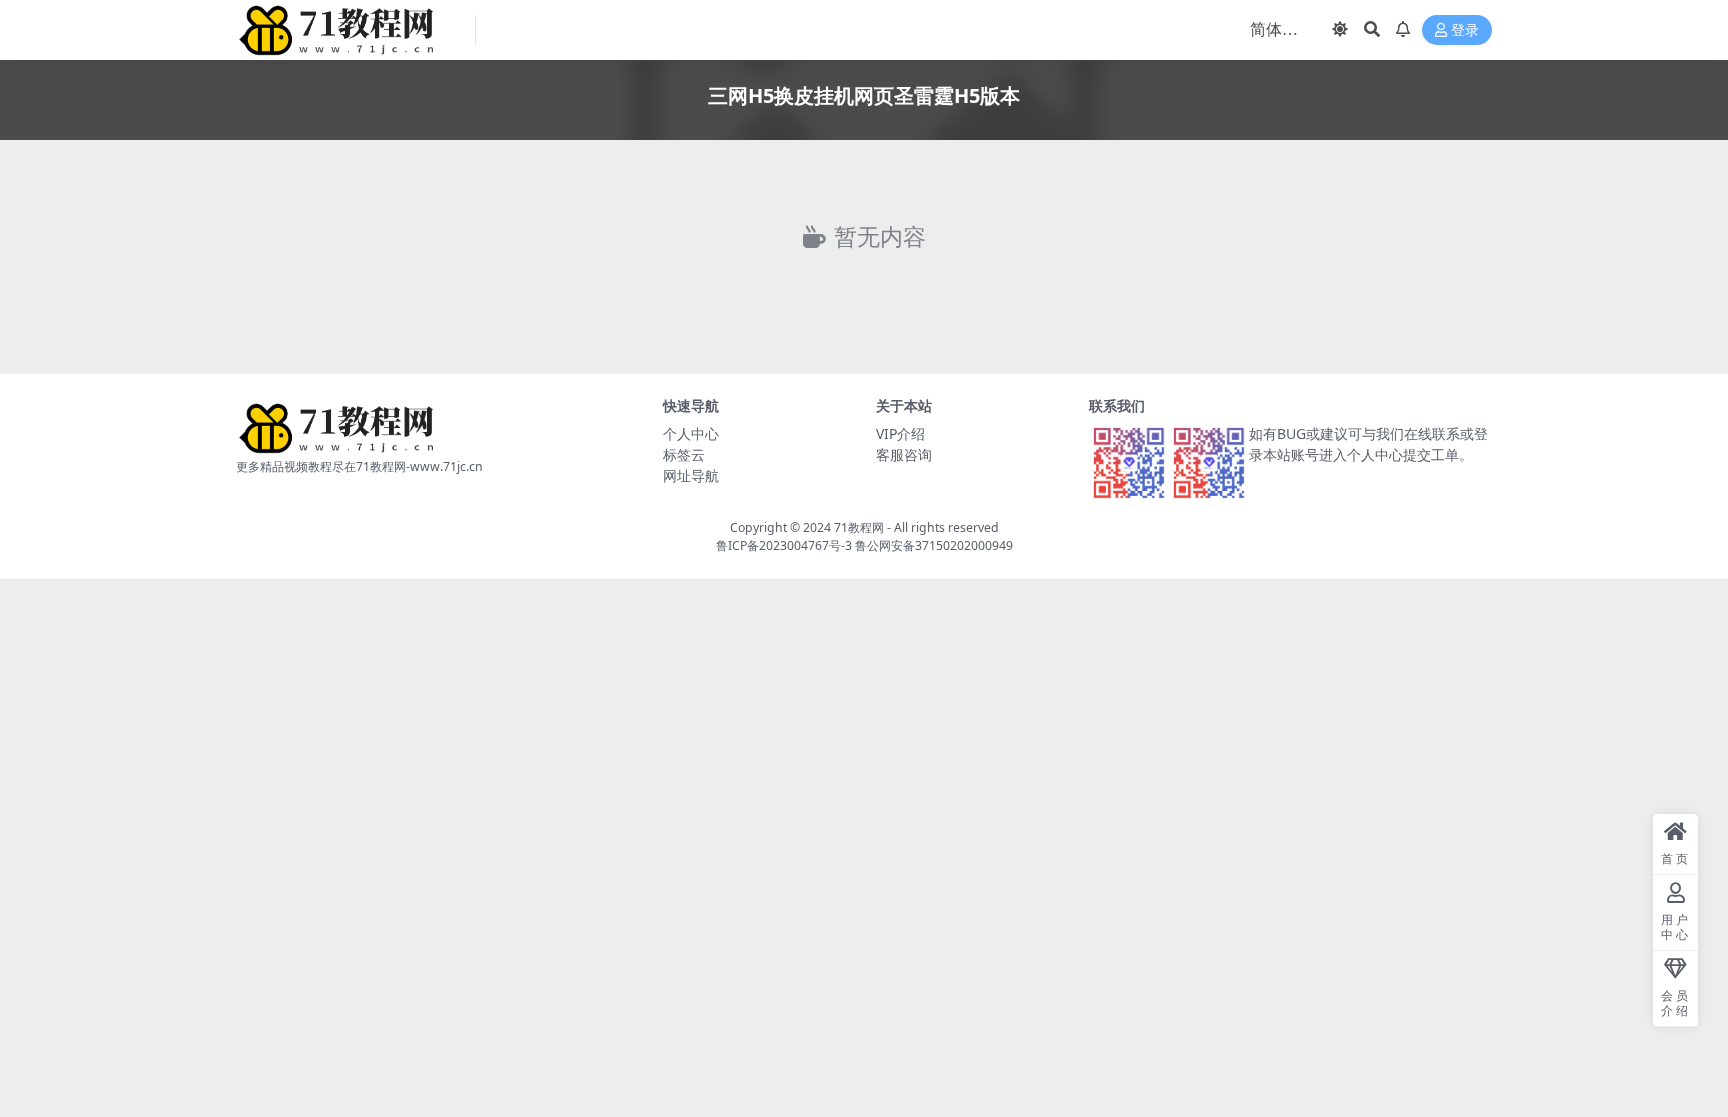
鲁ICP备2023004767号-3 (784, 545)
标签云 (684, 454)
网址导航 (691, 475)
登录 (1465, 30)
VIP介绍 (900, 433)
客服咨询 (904, 454)
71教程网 (859, 527)
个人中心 (691, 433)
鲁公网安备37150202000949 (934, 545)
